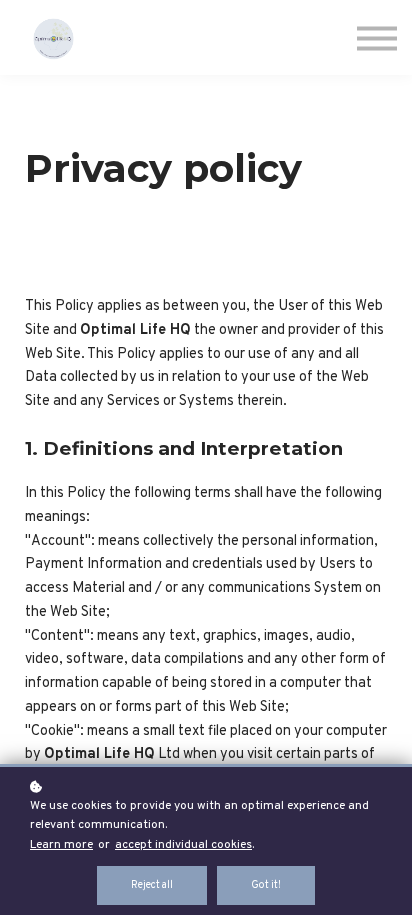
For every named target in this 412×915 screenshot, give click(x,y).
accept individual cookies (183, 845)
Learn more (61, 845)
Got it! (266, 885)
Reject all (152, 885)
